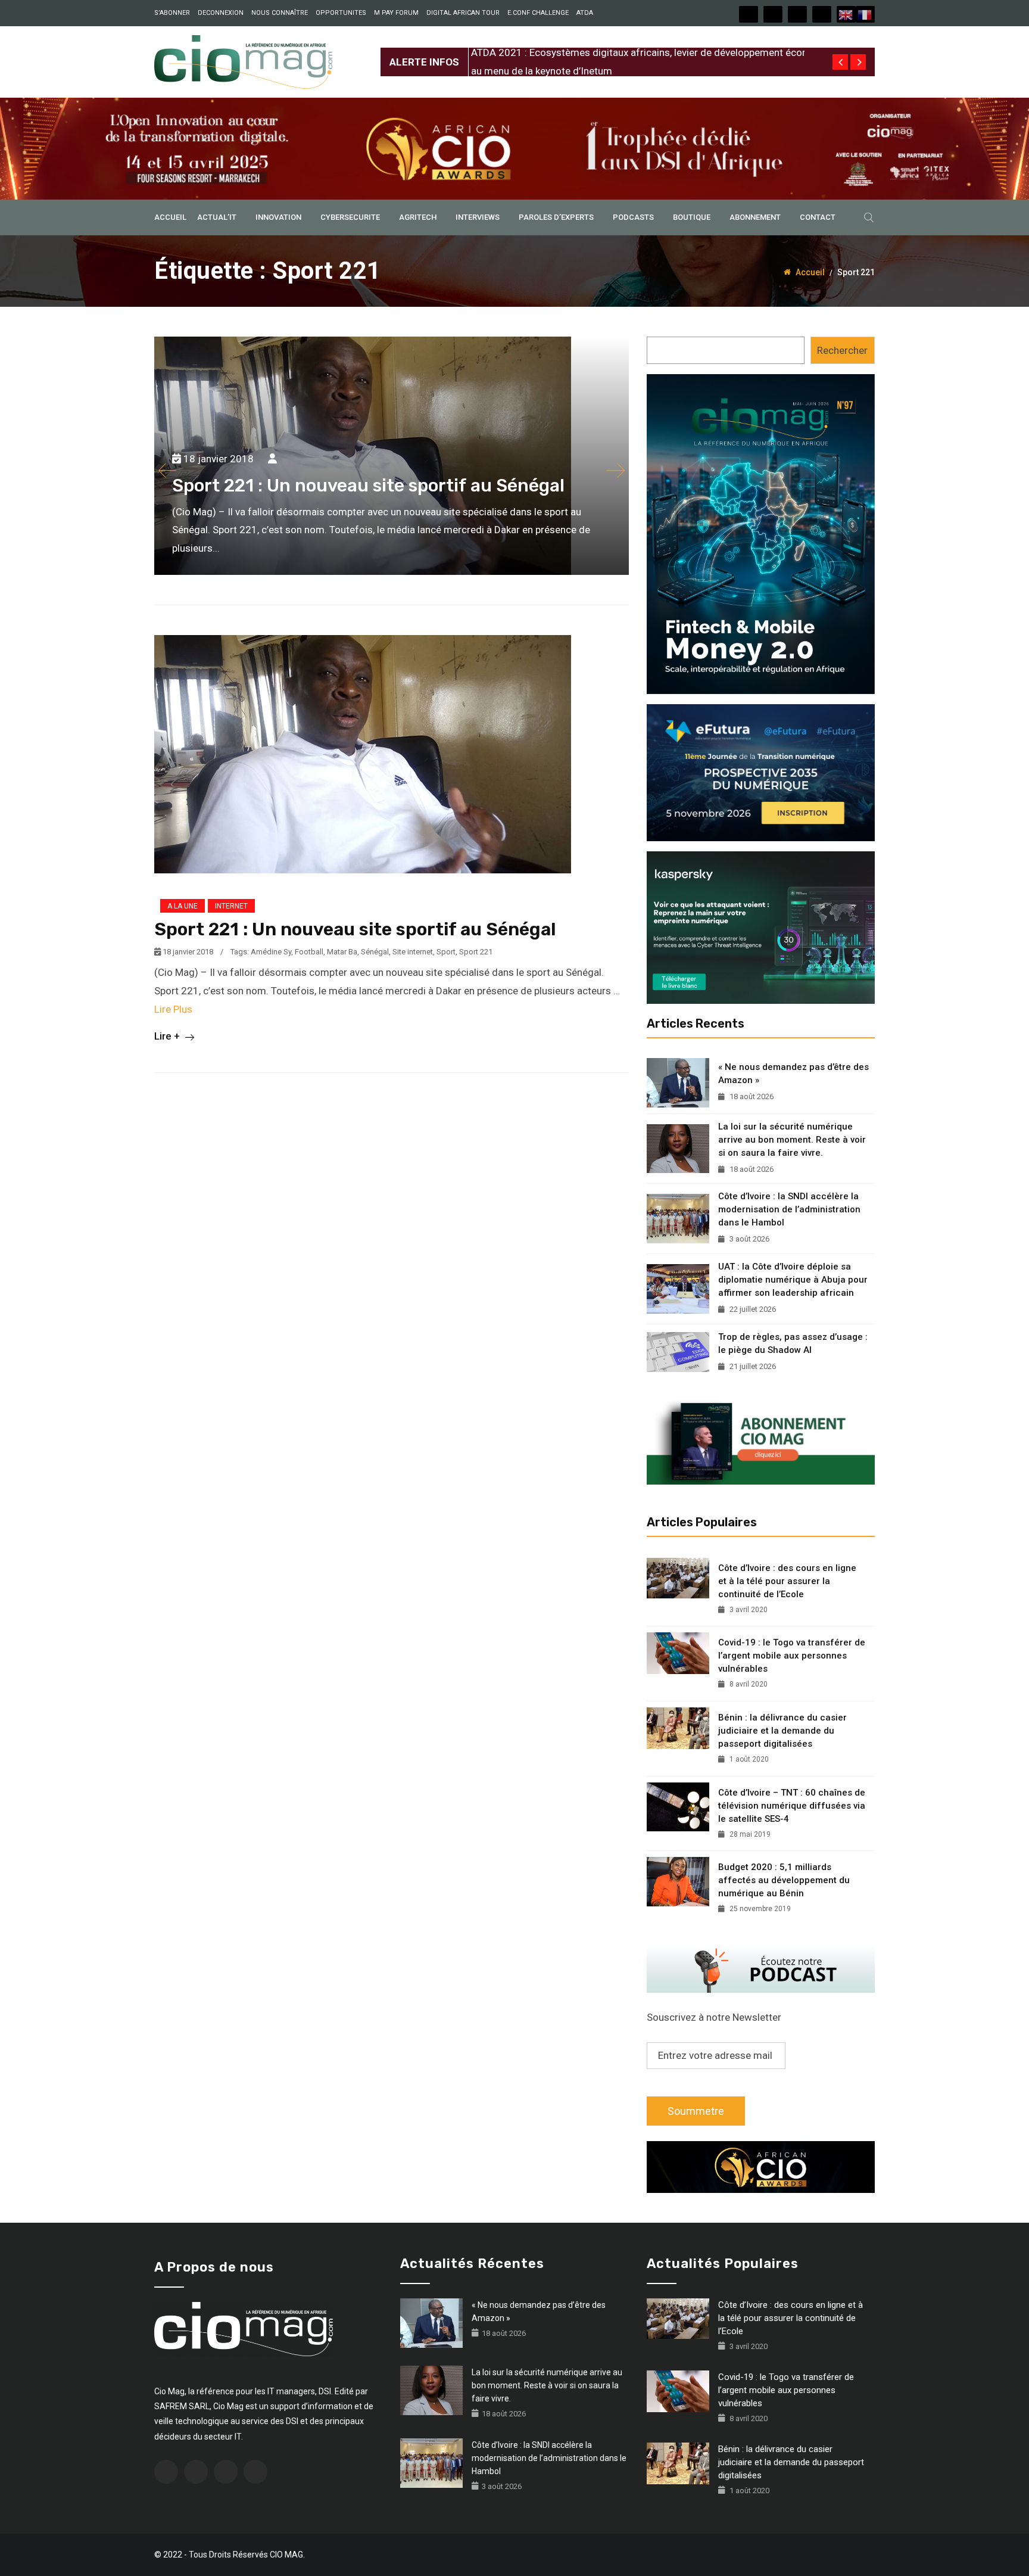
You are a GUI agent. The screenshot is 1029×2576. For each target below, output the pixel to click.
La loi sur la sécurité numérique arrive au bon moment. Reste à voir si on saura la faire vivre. (792, 1140)
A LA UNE (183, 906)
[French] (865, 14)
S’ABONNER (172, 13)
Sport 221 (476, 952)
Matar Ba (342, 952)
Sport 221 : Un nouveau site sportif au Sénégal (355, 929)
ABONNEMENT (755, 217)
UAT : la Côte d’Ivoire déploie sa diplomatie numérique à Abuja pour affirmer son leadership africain (793, 1280)
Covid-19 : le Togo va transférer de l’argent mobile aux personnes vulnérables (792, 1656)
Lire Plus (173, 1009)
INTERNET (231, 906)
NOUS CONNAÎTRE (280, 13)
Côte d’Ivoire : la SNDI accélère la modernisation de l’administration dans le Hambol (789, 1209)
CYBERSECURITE (350, 217)
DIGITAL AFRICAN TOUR (463, 13)
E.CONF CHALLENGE (538, 13)
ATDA (585, 13)
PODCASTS (633, 217)
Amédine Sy (271, 952)
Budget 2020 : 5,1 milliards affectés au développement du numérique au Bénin (784, 1880)
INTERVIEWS (478, 217)
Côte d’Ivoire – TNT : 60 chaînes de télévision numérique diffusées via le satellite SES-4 (792, 1806)
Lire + (168, 1036)
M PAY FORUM (396, 13)
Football (309, 952)
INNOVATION (278, 217)
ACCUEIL (170, 217)
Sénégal (375, 952)
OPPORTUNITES (341, 13)
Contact (818, 217)
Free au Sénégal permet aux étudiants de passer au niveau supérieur (622, 52)
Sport (446, 952)
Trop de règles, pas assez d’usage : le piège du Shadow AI (793, 1343)
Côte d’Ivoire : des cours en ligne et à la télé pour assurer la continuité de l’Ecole (787, 1581)
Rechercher (842, 350)
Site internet (413, 952)
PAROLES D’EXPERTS (556, 217)
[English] (846, 14)
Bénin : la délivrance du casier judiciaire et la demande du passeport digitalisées (782, 1731)
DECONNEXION (221, 13)
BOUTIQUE (692, 217)
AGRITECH (418, 217)
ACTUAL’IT (217, 217)
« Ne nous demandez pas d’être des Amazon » (793, 1074)
